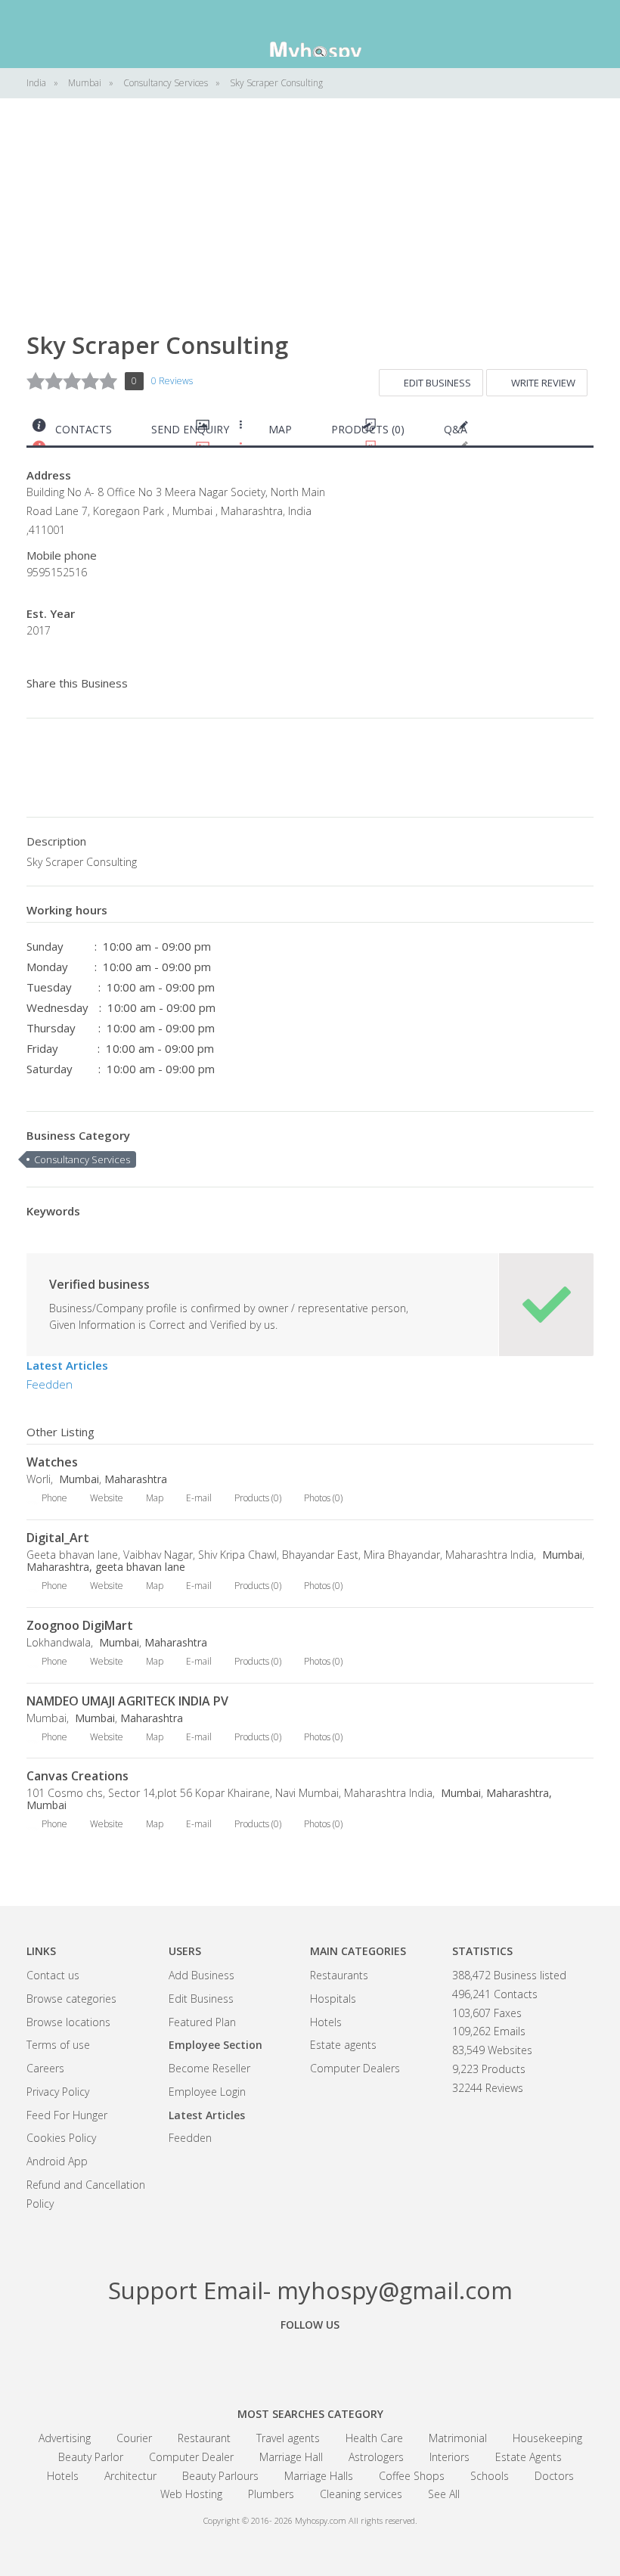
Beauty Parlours (220, 2476)
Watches (52, 1462)
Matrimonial (458, 2438)
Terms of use (58, 2045)
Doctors (554, 2476)
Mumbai (77, 1479)
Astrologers (376, 2457)
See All (444, 2494)
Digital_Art (58, 1538)
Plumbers (271, 2494)
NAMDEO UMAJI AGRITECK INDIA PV (127, 1701)
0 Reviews (172, 381)
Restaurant (204, 2438)
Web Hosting (191, 2494)
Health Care (374, 2438)
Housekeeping (547, 2438)
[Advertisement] (310, 227)
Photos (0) (323, 1498)
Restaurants (339, 1975)
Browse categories (71, 1999)
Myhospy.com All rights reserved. (356, 2520)
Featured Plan (202, 2022)
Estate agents (343, 2045)
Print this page (587, 433)
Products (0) (368, 429)
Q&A (456, 429)
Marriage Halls (319, 2476)
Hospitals (333, 1999)
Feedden (50, 1384)
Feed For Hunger (67, 2115)
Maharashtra (136, 1479)
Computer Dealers (355, 2068)
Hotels (326, 2022)
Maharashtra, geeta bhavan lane (106, 1567)
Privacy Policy (58, 2092)
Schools (490, 2476)
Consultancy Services (82, 1159)
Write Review (543, 383)
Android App (57, 2161)
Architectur (130, 2476)
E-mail (199, 1498)
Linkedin (393, 2359)
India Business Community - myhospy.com (310, 34)
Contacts (84, 429)
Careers (45, 2068)
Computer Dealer (191, 2457)
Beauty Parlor (91, 2457)
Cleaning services (361, 2494)
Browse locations (68, 2022)
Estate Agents (529, 2457)
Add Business (201, 1975)
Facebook (227, 2359)
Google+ (310, 2359)
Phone (54, 1498)
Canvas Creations (77, 1776)
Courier (134, 2438)
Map (280, 429)
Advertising (65, 2438)
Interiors (449, 2457)
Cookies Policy (61, 2138)
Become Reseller (209, 2068)
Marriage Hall (291, 2457)
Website (107, 1498)
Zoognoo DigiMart (80, 1625)
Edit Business (437, 383)
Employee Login (207, 2092)
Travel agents (288, 2438)
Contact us (53, 1975)
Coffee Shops (412, 2476)
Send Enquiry (190, 429)
